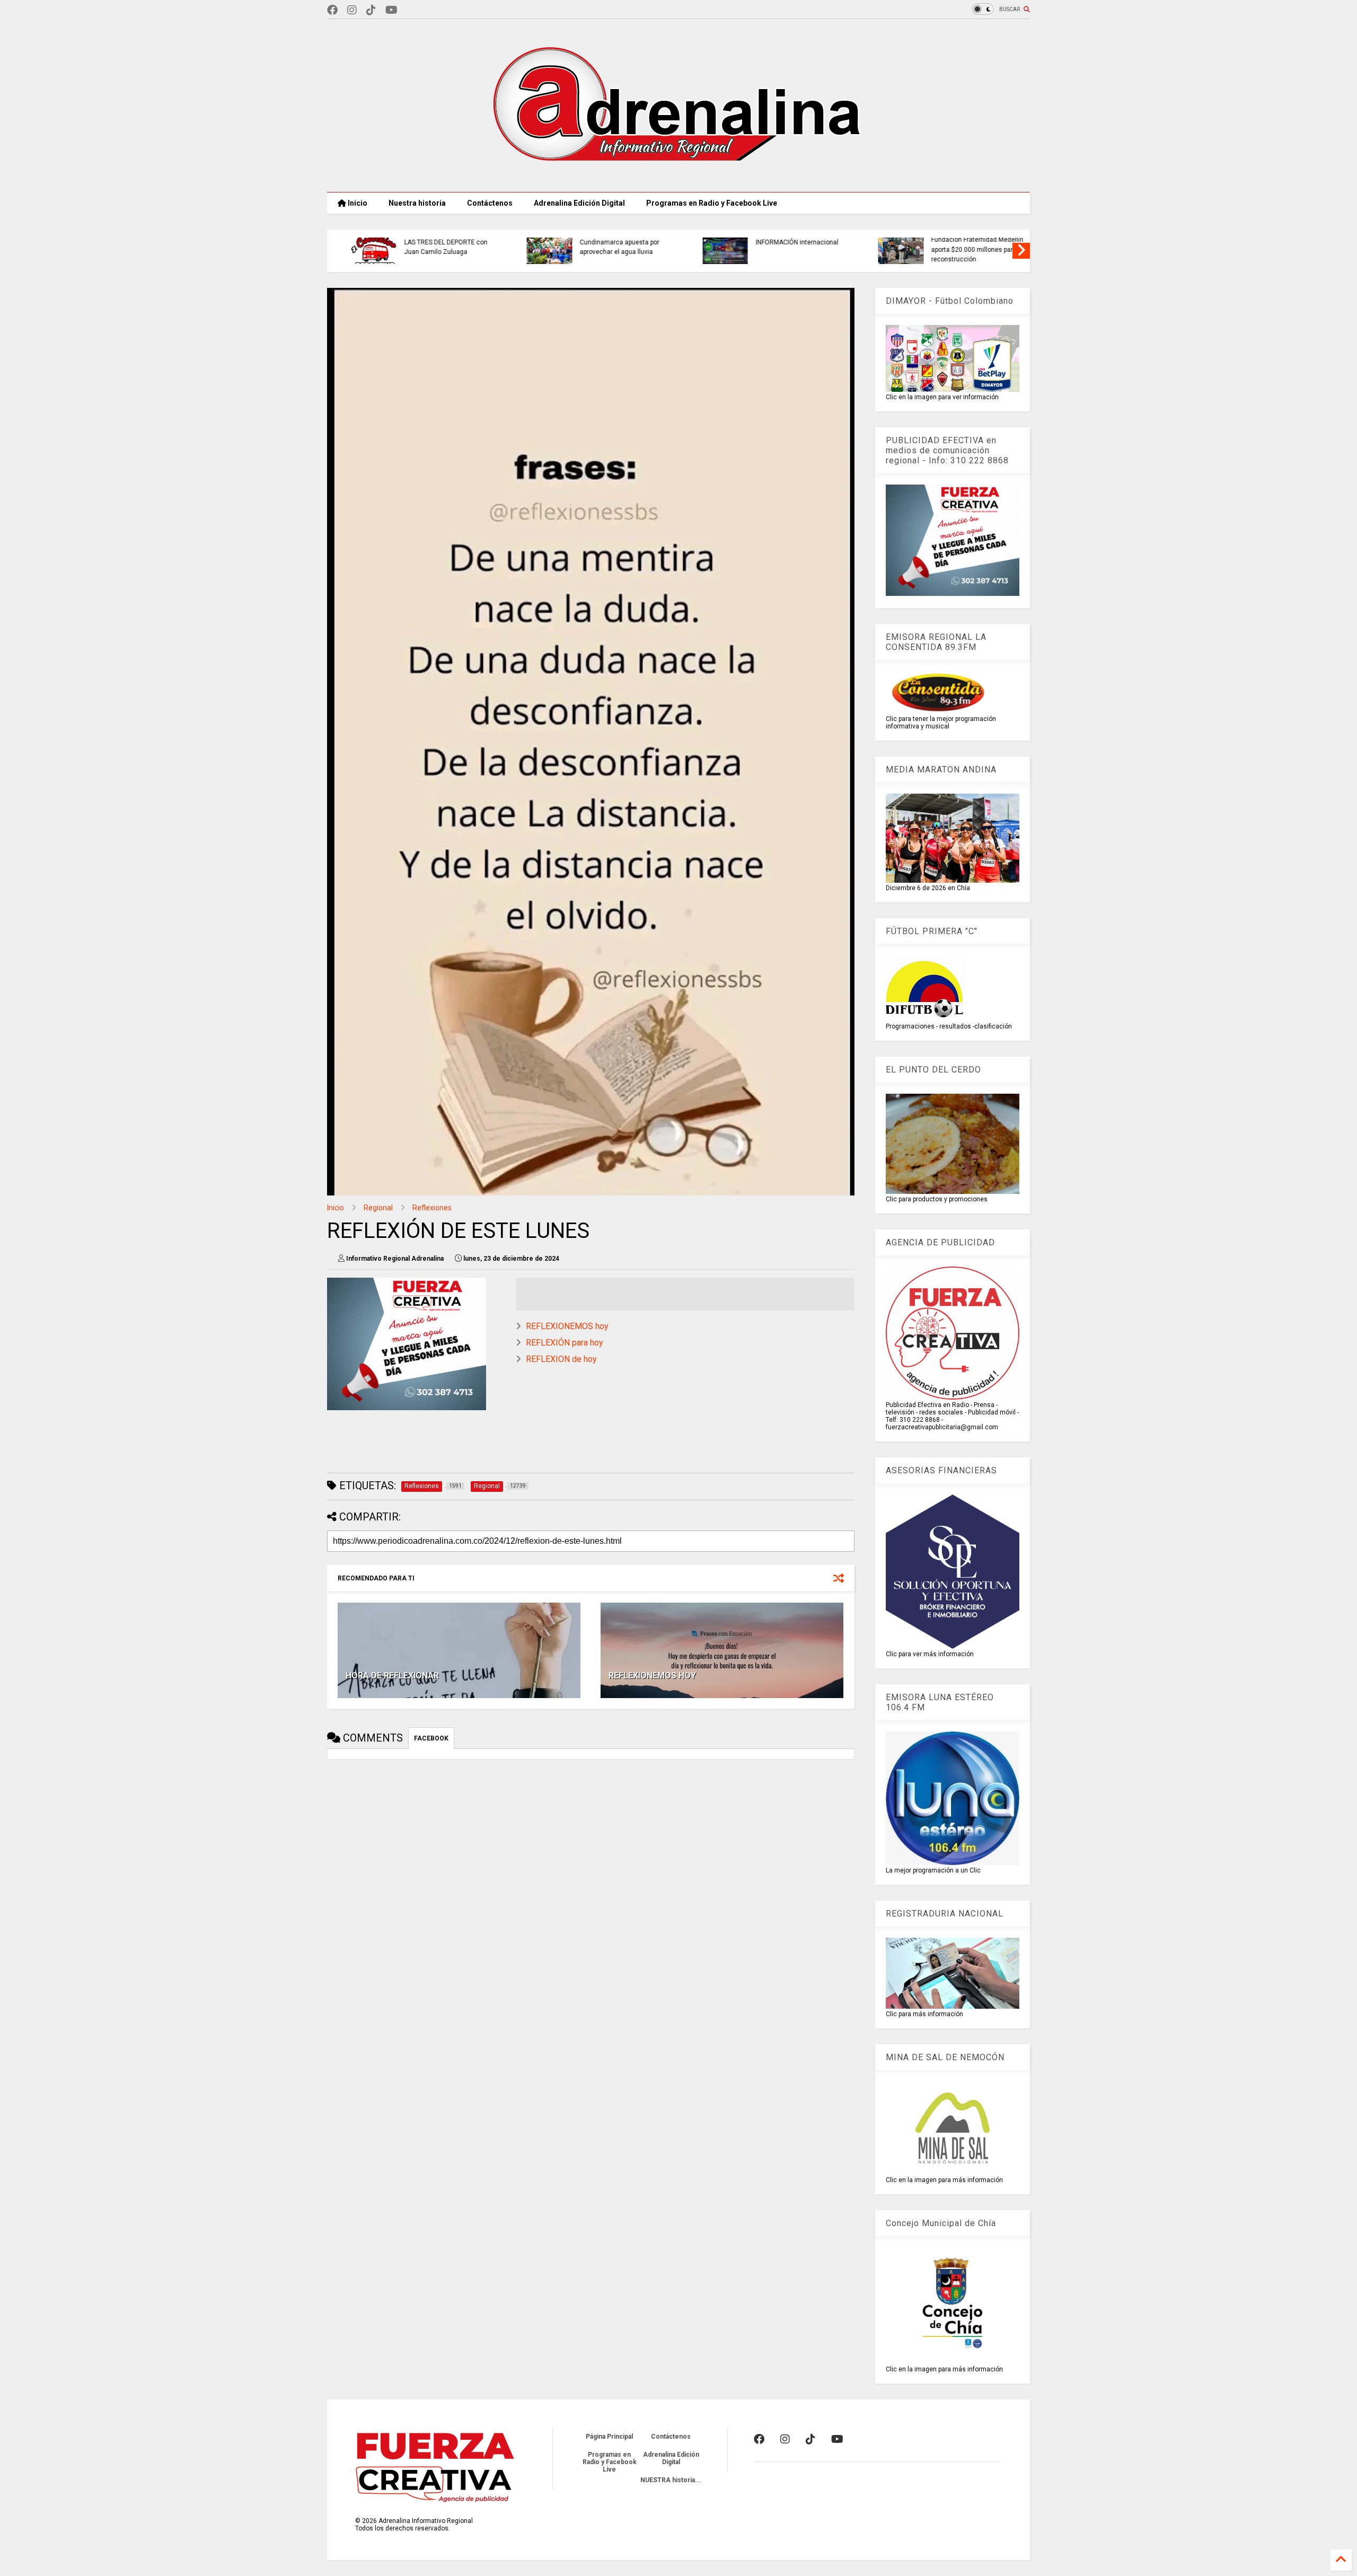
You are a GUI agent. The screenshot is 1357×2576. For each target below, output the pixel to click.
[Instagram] (352, 10)
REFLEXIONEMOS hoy (567, 1326)
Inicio (357, 203)
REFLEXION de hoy (561, 1359)
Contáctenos (490, 203)
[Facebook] (332, 10)
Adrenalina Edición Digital (579, 203)
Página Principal (609, 2437)
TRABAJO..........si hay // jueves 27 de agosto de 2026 (965, 247)
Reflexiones (432, 1208)
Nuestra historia (417, 203)
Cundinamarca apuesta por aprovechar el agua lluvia (428, 247)
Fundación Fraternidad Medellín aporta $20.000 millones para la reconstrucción (786, 249)
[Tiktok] (371, 10)
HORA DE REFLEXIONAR (392, 1676)
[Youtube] (391, 10)
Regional (378, 1208)
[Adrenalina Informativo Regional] (678, 179)
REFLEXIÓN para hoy (565, 1343)
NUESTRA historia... (671, 2480)
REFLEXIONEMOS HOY (652, 1676)
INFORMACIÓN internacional (605, 242)
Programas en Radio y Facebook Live (712, 203)
